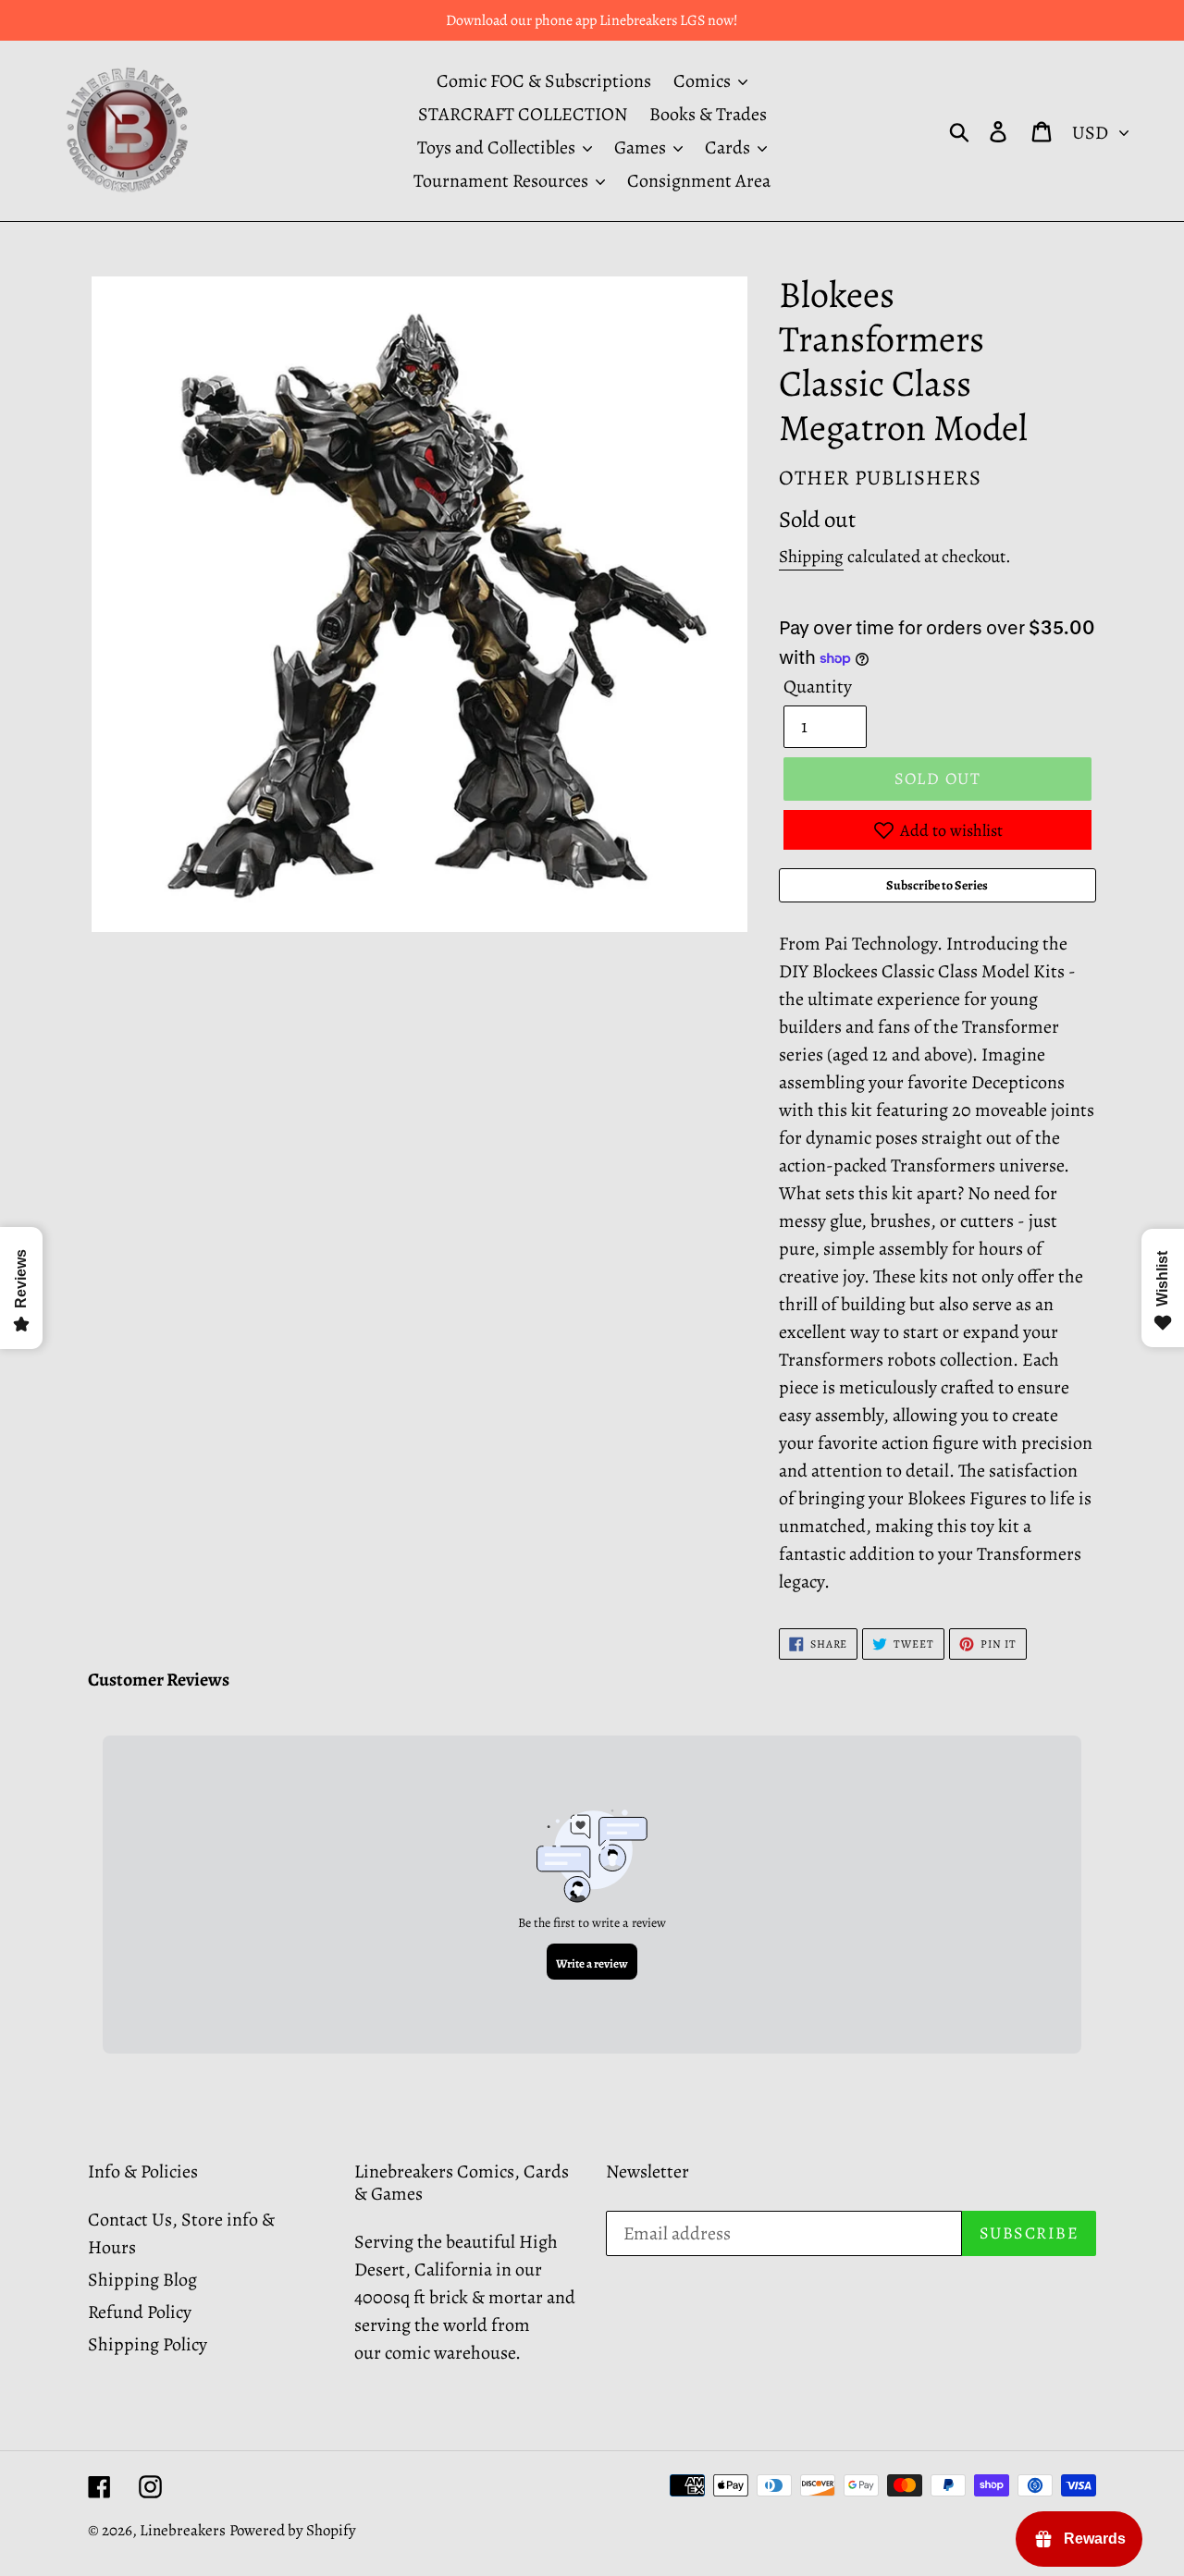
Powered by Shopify (293, 2530)
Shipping (811, 557)
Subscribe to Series (937, 885)
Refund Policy (140, 2312)
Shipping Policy (148, 2344)
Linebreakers (183, 2530)
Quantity (818, 687)
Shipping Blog (142, 2280)
